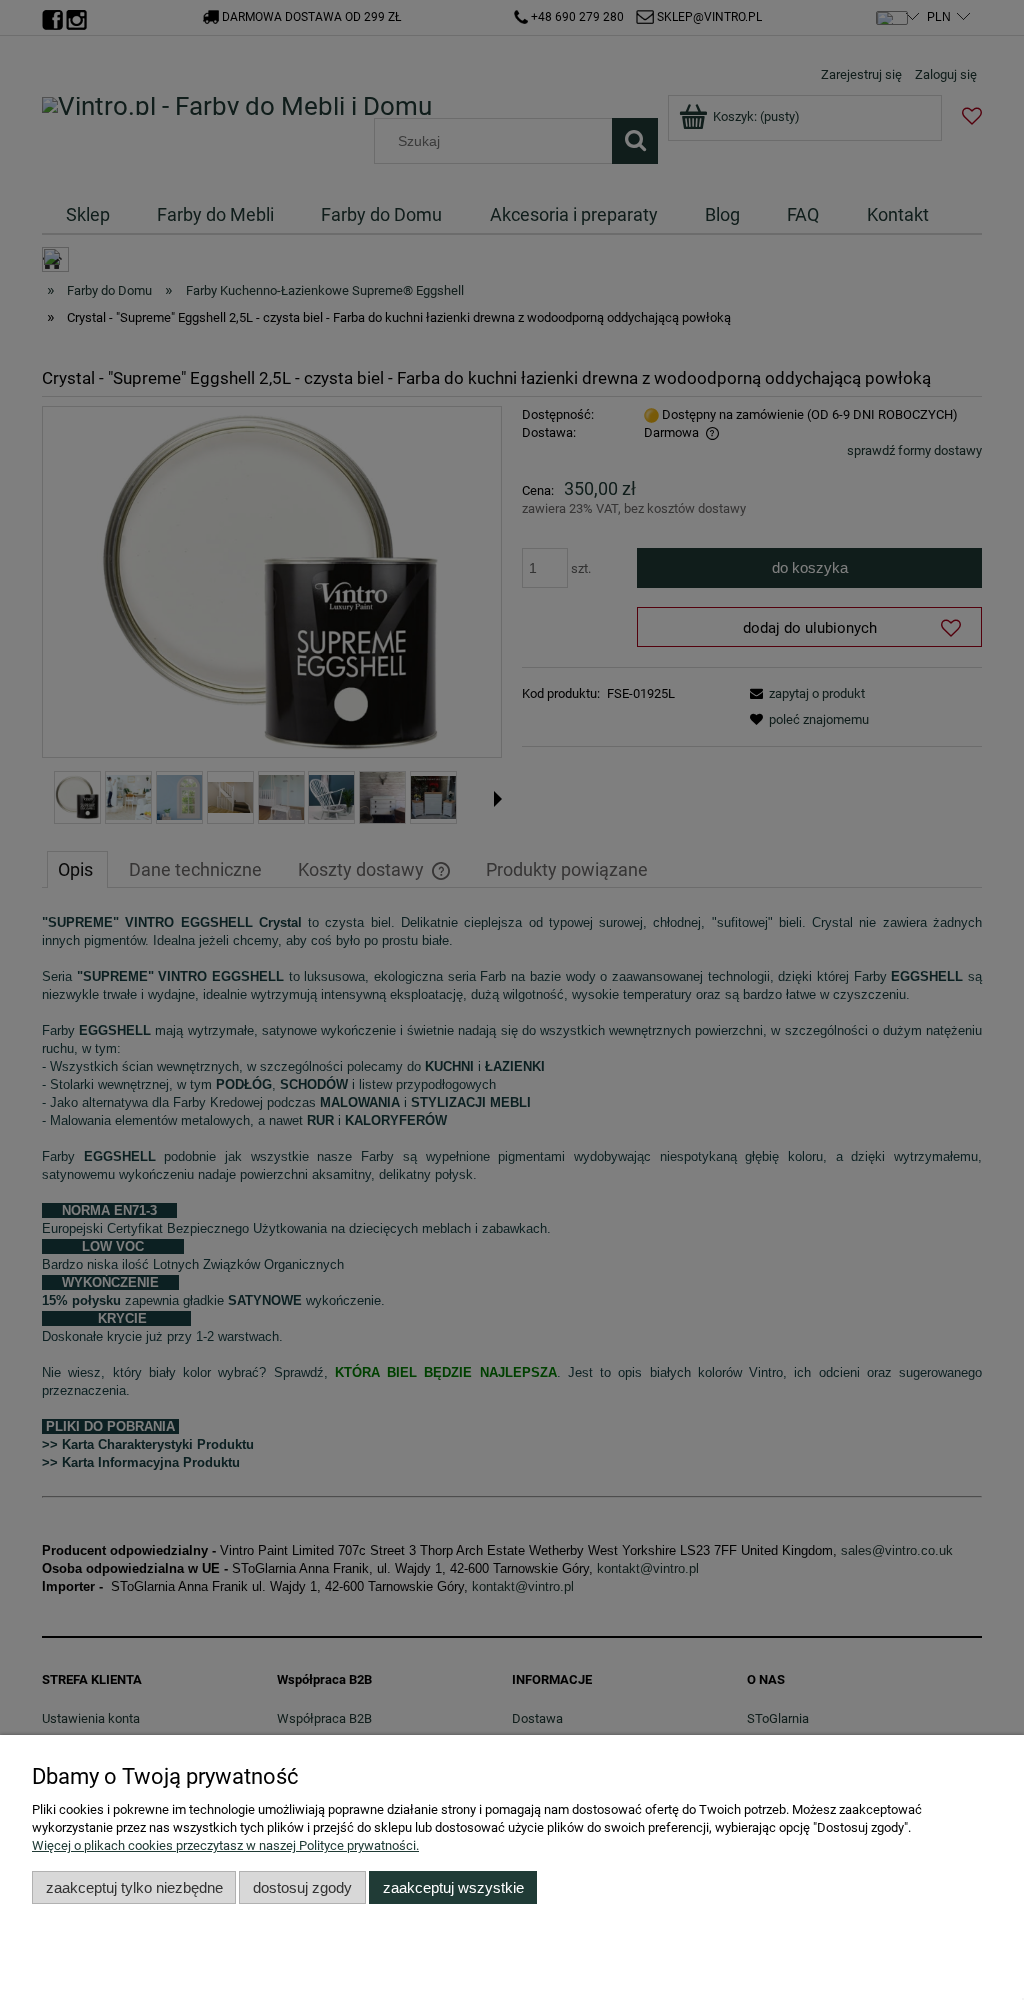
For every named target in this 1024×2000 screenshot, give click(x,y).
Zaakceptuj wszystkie (453, 1887)
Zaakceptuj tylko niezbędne (134, 1887)
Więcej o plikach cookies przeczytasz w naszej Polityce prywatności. (225, 1845)
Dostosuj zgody (302, 1887)
